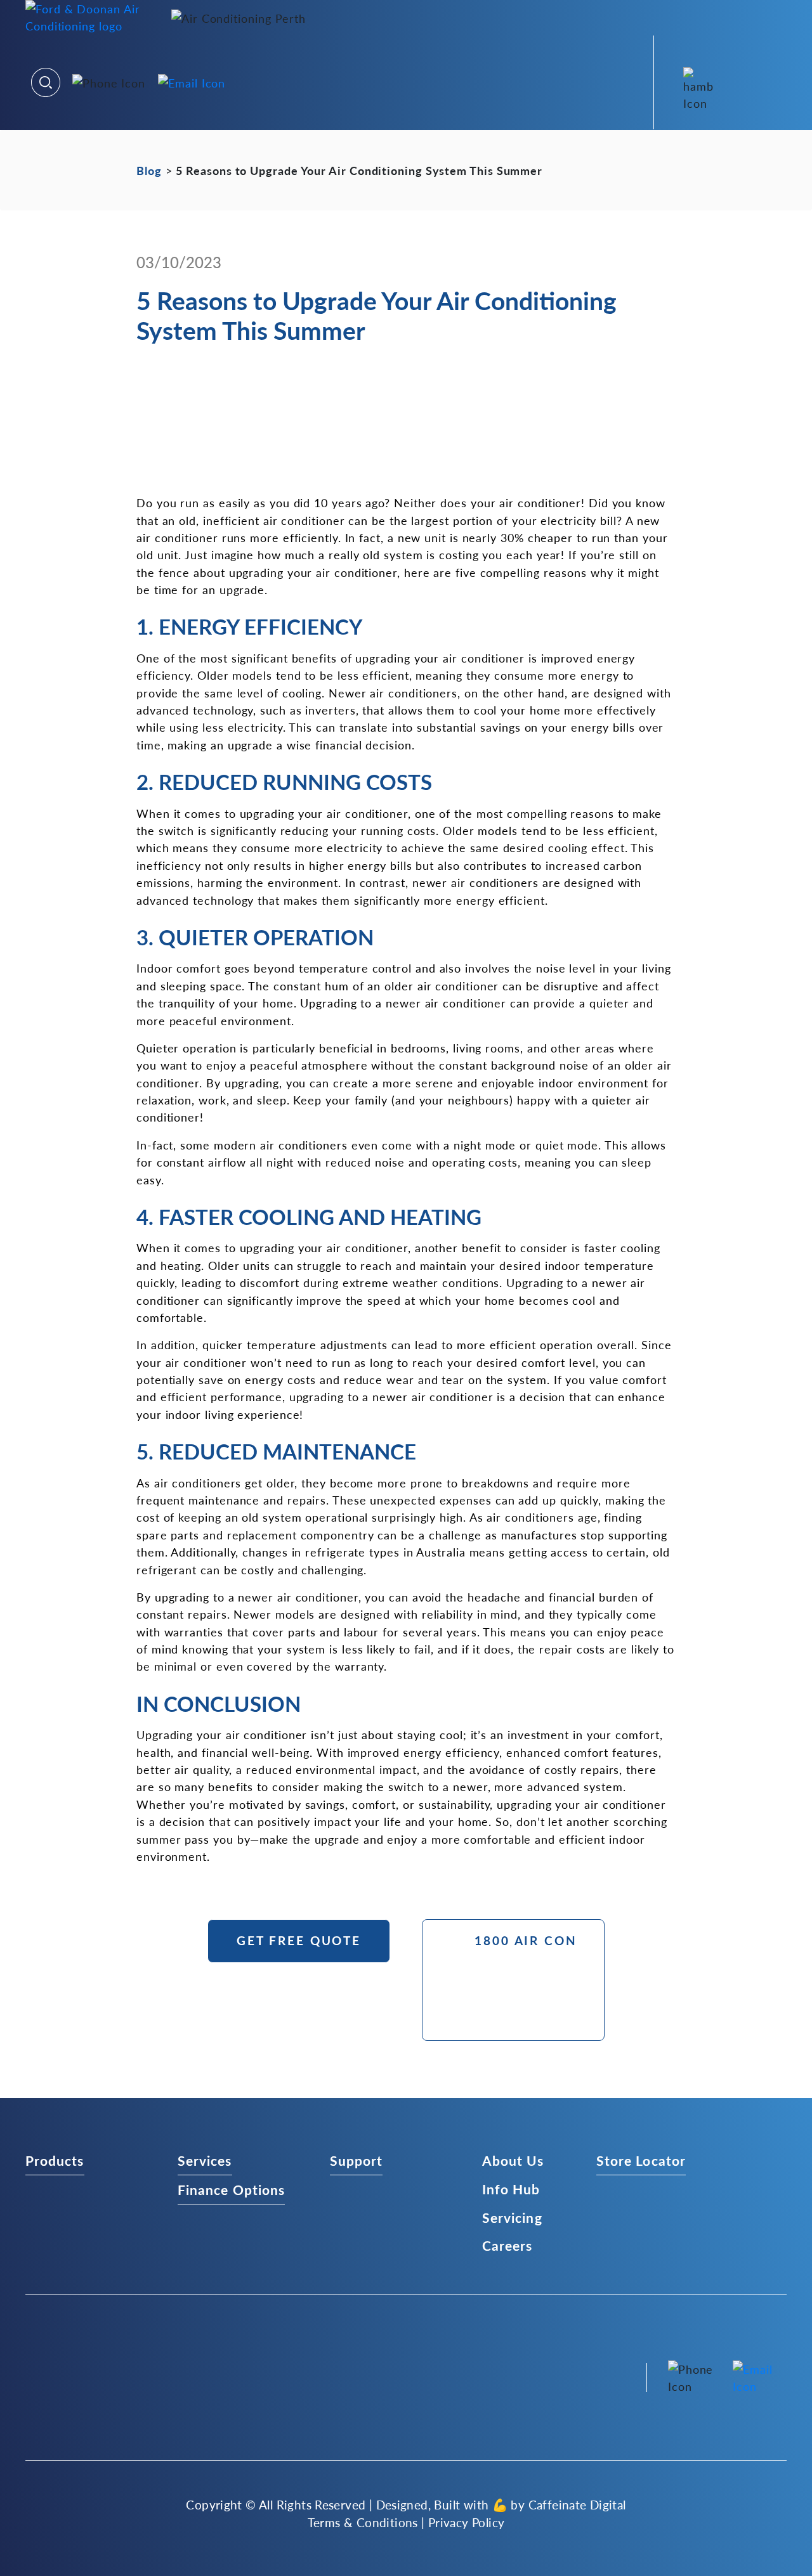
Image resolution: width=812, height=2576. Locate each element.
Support (356, 2160)
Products (55, 2160)
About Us (513, 2160)
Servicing (512, 2217)
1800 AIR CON (526, 1940)
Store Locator (641, 2160)
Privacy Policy (466, 2523)
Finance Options (231, 2189)
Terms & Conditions (363, 2523)
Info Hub (511, 2189)
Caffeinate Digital (577, 2504)
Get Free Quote (299, 1940)
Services (205, 2160)
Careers (507, 2246)
